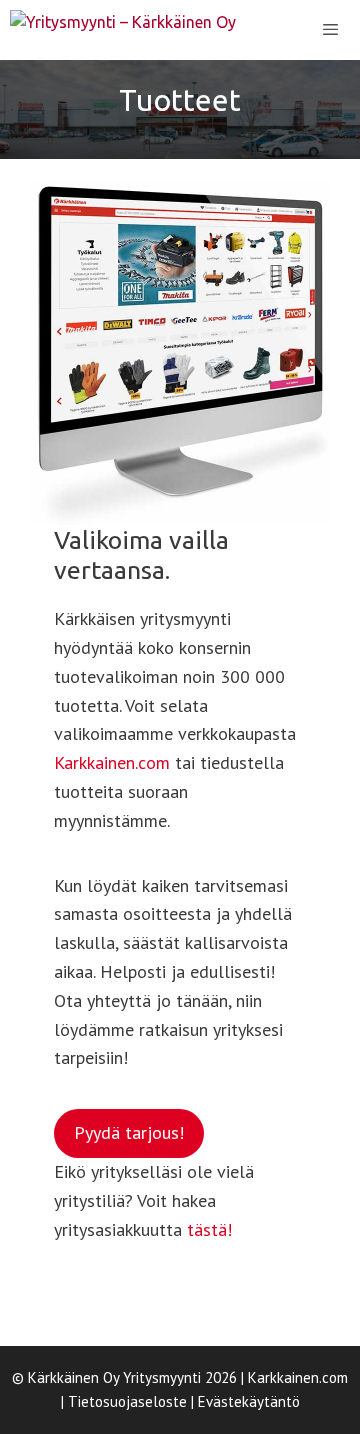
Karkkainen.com (112, 762)
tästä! (209, 1229)
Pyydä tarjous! (129, 1132)
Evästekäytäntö (249, 1401)
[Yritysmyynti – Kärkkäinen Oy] (123, 30)
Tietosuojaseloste (127, 1401)
